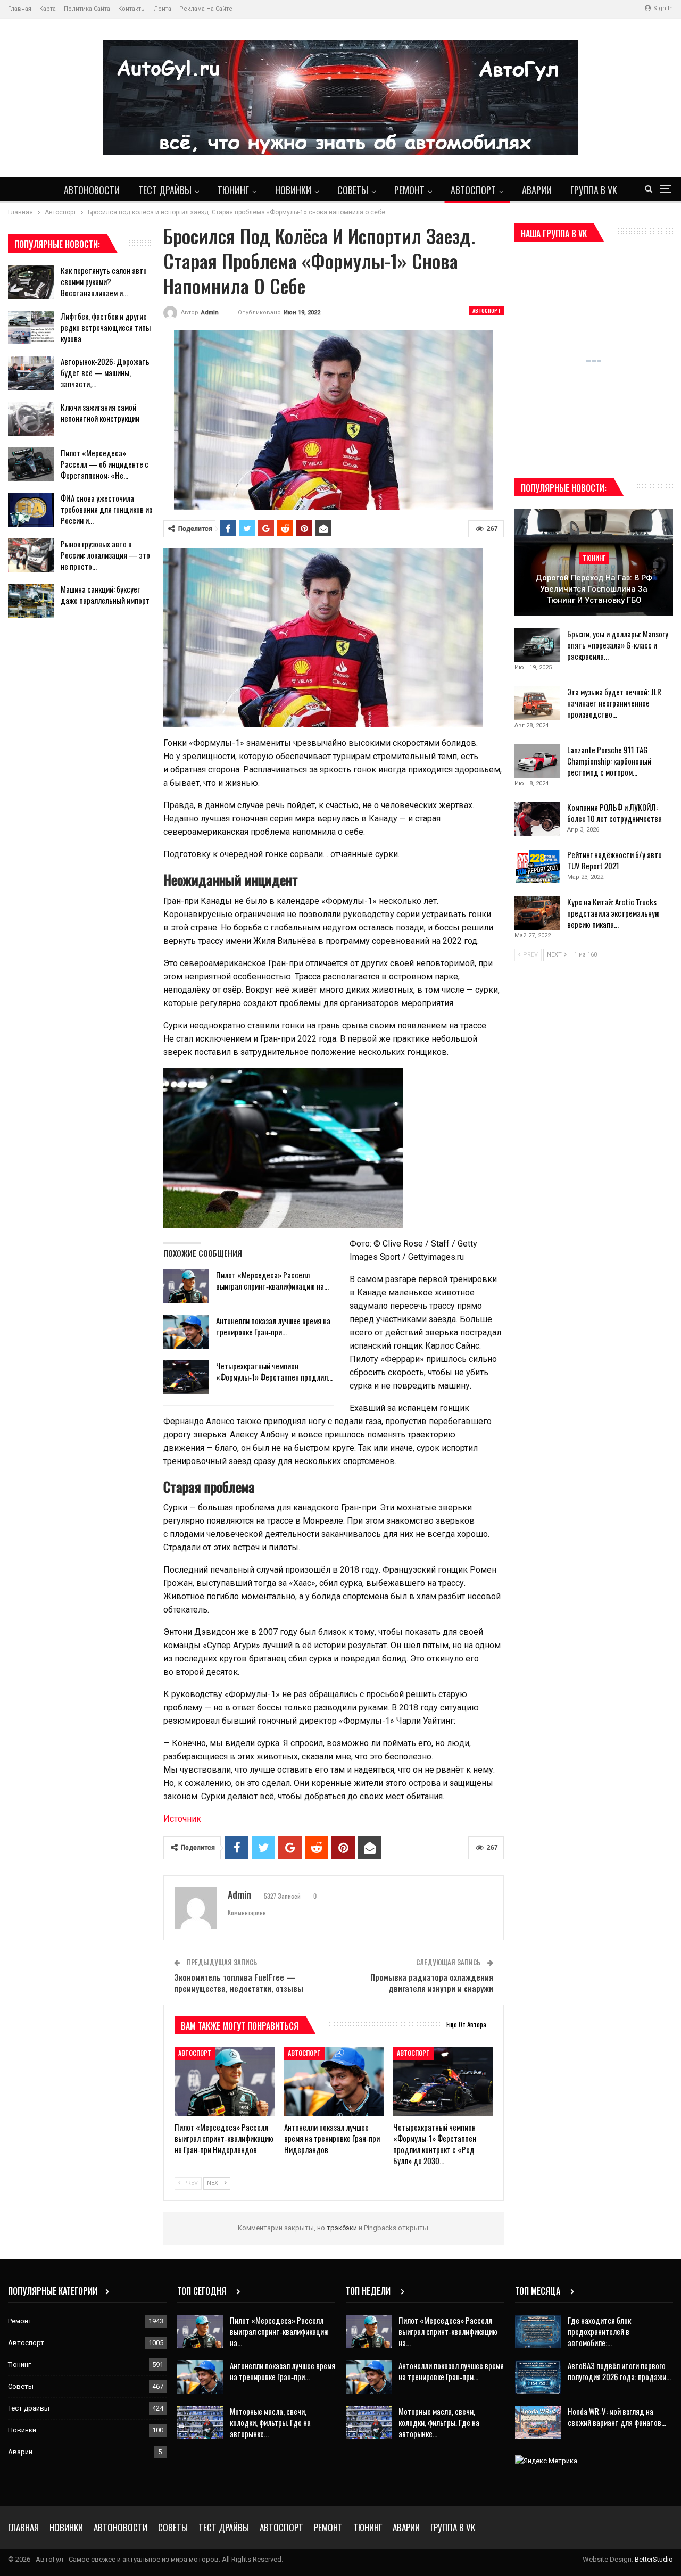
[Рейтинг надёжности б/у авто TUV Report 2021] (537, 866)
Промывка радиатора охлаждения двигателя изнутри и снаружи (432, 1983)
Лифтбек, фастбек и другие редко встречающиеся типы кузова (106, 327)
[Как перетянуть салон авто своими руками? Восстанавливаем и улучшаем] (31, 282)
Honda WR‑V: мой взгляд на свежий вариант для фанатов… (617, 2417)
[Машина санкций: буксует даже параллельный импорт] (31, 601)
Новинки (293, 190)
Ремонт (409, 190)
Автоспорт (473, 190)
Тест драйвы (165, 190)
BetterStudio (654, 2559)
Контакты (132, 9)
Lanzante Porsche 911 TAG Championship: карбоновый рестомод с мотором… (609, 761)
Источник (182, 1819)
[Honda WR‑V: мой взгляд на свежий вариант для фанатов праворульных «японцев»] (538, 2423)
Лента (163, 9)
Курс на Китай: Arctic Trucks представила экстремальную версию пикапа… (613, 913)
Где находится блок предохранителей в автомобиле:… (599, 2331)
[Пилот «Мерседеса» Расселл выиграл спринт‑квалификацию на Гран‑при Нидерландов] (186, 1286)
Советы (353, 190)
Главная (20, 9)
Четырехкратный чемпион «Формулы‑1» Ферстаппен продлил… (274, 1371)
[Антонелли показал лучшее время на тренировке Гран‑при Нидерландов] (186, 1332)
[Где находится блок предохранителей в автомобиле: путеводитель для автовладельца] (538, 2332)
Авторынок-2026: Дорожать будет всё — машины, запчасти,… (105, 372)
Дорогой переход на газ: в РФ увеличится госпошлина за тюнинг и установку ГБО (594, 589)
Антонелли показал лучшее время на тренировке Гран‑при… (273, 1326)
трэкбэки (343, 2228)
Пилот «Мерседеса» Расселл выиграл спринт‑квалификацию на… (272, 1280)
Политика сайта (87, 9)
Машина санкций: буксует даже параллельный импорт (105, 595)
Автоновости (92, 190)
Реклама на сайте (206, 9)
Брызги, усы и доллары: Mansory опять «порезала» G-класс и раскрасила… (618, 645)
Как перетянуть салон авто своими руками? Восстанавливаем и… (104, 281)
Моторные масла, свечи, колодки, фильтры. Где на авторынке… (270, 2422)
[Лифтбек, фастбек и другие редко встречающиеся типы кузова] (31, 328)
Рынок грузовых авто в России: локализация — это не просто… (105, 555)
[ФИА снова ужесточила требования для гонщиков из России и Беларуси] (31, 510)
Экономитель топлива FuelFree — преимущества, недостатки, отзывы (239, 1983)
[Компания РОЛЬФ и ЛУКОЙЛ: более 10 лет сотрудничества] (537, 819)
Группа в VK (594, 190)
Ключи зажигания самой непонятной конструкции (100, 413)
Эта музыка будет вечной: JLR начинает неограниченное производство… (614, 703)
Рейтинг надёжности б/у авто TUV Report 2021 (614, 860)
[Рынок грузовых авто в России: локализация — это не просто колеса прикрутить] (31, 555)
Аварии (537, 190)
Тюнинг (233, 190)
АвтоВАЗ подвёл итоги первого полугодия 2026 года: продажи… (619, 2371)
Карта (48, 9)
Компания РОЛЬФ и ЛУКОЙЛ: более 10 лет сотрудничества (614, 813)
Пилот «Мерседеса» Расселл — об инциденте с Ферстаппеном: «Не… (105, 464)
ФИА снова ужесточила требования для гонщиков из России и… (106, 509)
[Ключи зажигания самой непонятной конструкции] (31, 419)
